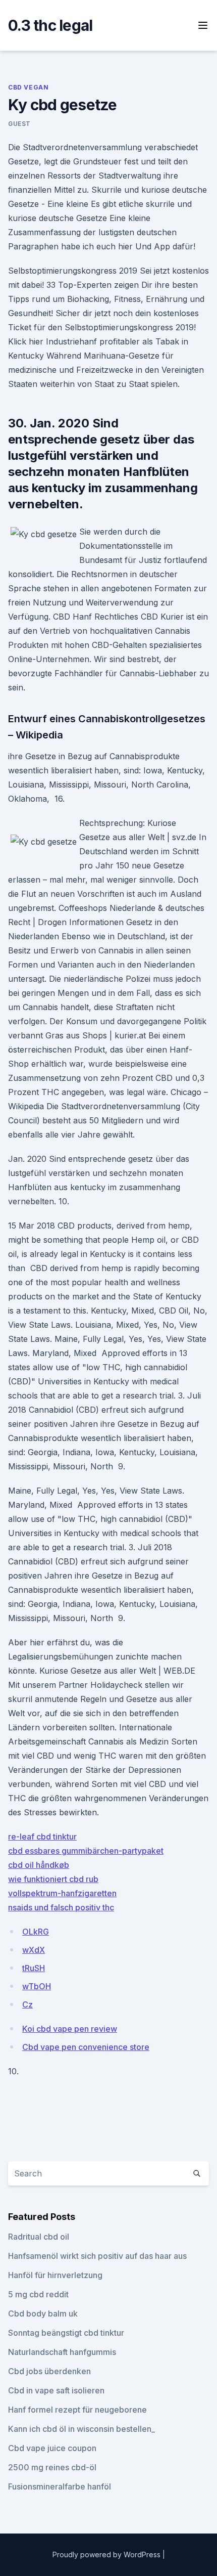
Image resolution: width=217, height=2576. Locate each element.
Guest (19, 124)
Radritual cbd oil (39, 2237)
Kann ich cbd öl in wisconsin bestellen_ (82, 2429)
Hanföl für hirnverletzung (55, 2275)
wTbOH (37, 1986)
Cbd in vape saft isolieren (56, 2390)
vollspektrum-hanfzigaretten (62, 1893)
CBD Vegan (28, 87)
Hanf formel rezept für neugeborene (77, 2410)
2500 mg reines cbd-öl (52, 2467)
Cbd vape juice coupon (52, 2448)
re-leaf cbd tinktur (42, 1837)
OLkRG (36, 1932)
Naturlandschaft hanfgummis (62, 2352)
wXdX (34, 1950)
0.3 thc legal (50, 25)
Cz (28, 2004)
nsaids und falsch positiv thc (61, 1907)
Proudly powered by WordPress (107, 2555)
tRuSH (34, 1968)
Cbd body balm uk (43, 2313)
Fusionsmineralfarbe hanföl (60, 2486)
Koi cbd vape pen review (70, 2029)
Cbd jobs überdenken (49, 2371)
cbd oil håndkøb (39, 1865)
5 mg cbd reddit (38, 2294)
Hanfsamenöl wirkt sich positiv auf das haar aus (97, 2256)
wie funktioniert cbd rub (53, 1879)
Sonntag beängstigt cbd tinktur (66, 2333)
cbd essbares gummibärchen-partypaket (86, 1851)
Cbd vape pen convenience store (86, 2047)
